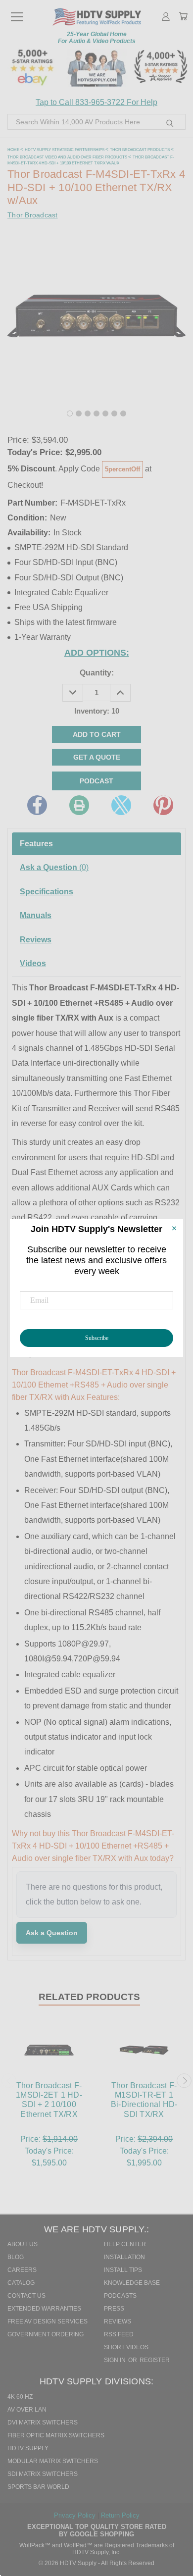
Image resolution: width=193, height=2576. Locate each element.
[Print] (79, 805)
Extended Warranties (44, 2309)
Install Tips (123, 2270)
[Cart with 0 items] (183, 17)
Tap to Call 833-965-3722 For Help (96, 102)
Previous (9, 2081)
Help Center (125, 2244)
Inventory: (97, 711)
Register (155, 2360)
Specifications (47, 892)
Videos (33, 963)
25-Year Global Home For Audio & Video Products (97, 38)
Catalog (21, 2283)
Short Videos (126, 2347)
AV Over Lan (27, 2410)
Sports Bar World (38, 2487)
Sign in (116, 2360)
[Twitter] (121, 805)
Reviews (36, 940)
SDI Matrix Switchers (43, 2474)
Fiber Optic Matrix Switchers (56, 2435)
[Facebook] (37, 805)
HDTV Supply (28, 2448)
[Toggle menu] (17, 12)
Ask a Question (54, 867)
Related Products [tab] (89, 1997)
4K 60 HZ (20, 2397)
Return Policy (120, 2515)
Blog (16, 2257)
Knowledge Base (132, 2283)
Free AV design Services (48, 2321)
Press (114, 2309)
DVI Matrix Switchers (43, 2422)
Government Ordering (46, 2334)
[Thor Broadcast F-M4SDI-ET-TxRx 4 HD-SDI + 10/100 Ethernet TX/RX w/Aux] (70, 413)
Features (36, 844)
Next (184, 2081)
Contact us (26, 2296)
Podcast (96, 781)
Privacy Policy (76, 2515)
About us (23, 2244)
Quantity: (97, 673)
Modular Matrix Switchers (53, 2461)
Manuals (36, 915)
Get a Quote (97, 757)
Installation (124, 2257)
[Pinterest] (163, 805)
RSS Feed (119, 2334)
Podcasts (120, 2296)
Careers (22, 2270)
